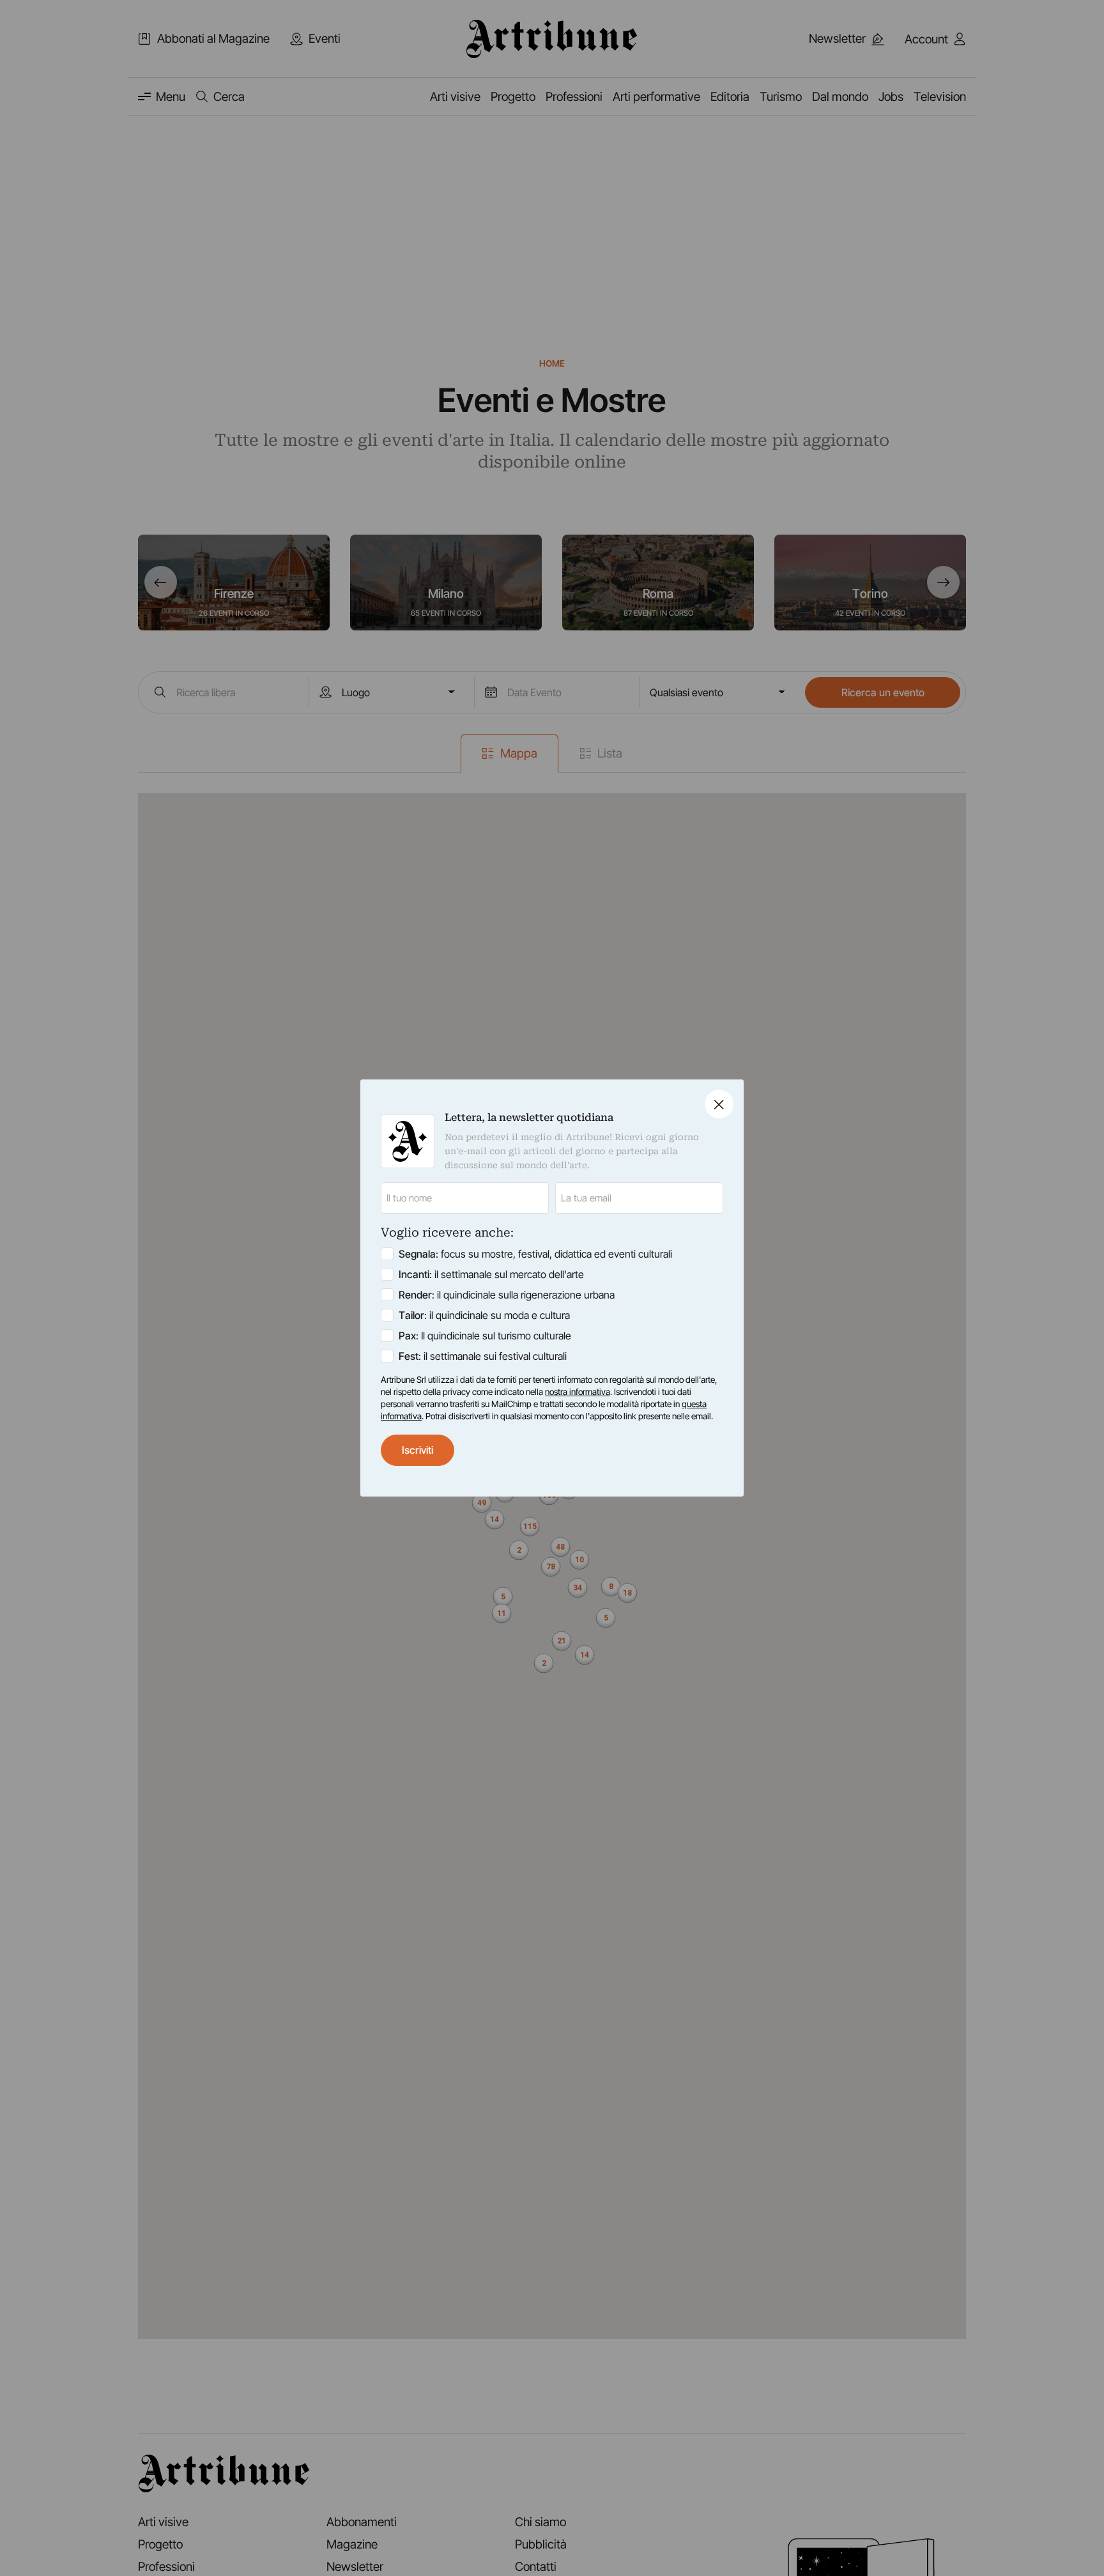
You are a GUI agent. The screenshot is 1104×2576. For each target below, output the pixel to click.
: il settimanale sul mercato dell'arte (491, 1274)
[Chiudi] (719, 1104)
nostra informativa (578, 1392)
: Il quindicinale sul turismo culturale (485, 1336)
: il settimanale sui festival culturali (483, 1356)
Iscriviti (418, 1450)
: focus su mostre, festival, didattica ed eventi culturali (535, 1254)
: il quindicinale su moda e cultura (484, 1315)
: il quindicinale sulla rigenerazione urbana (507, 1295)
